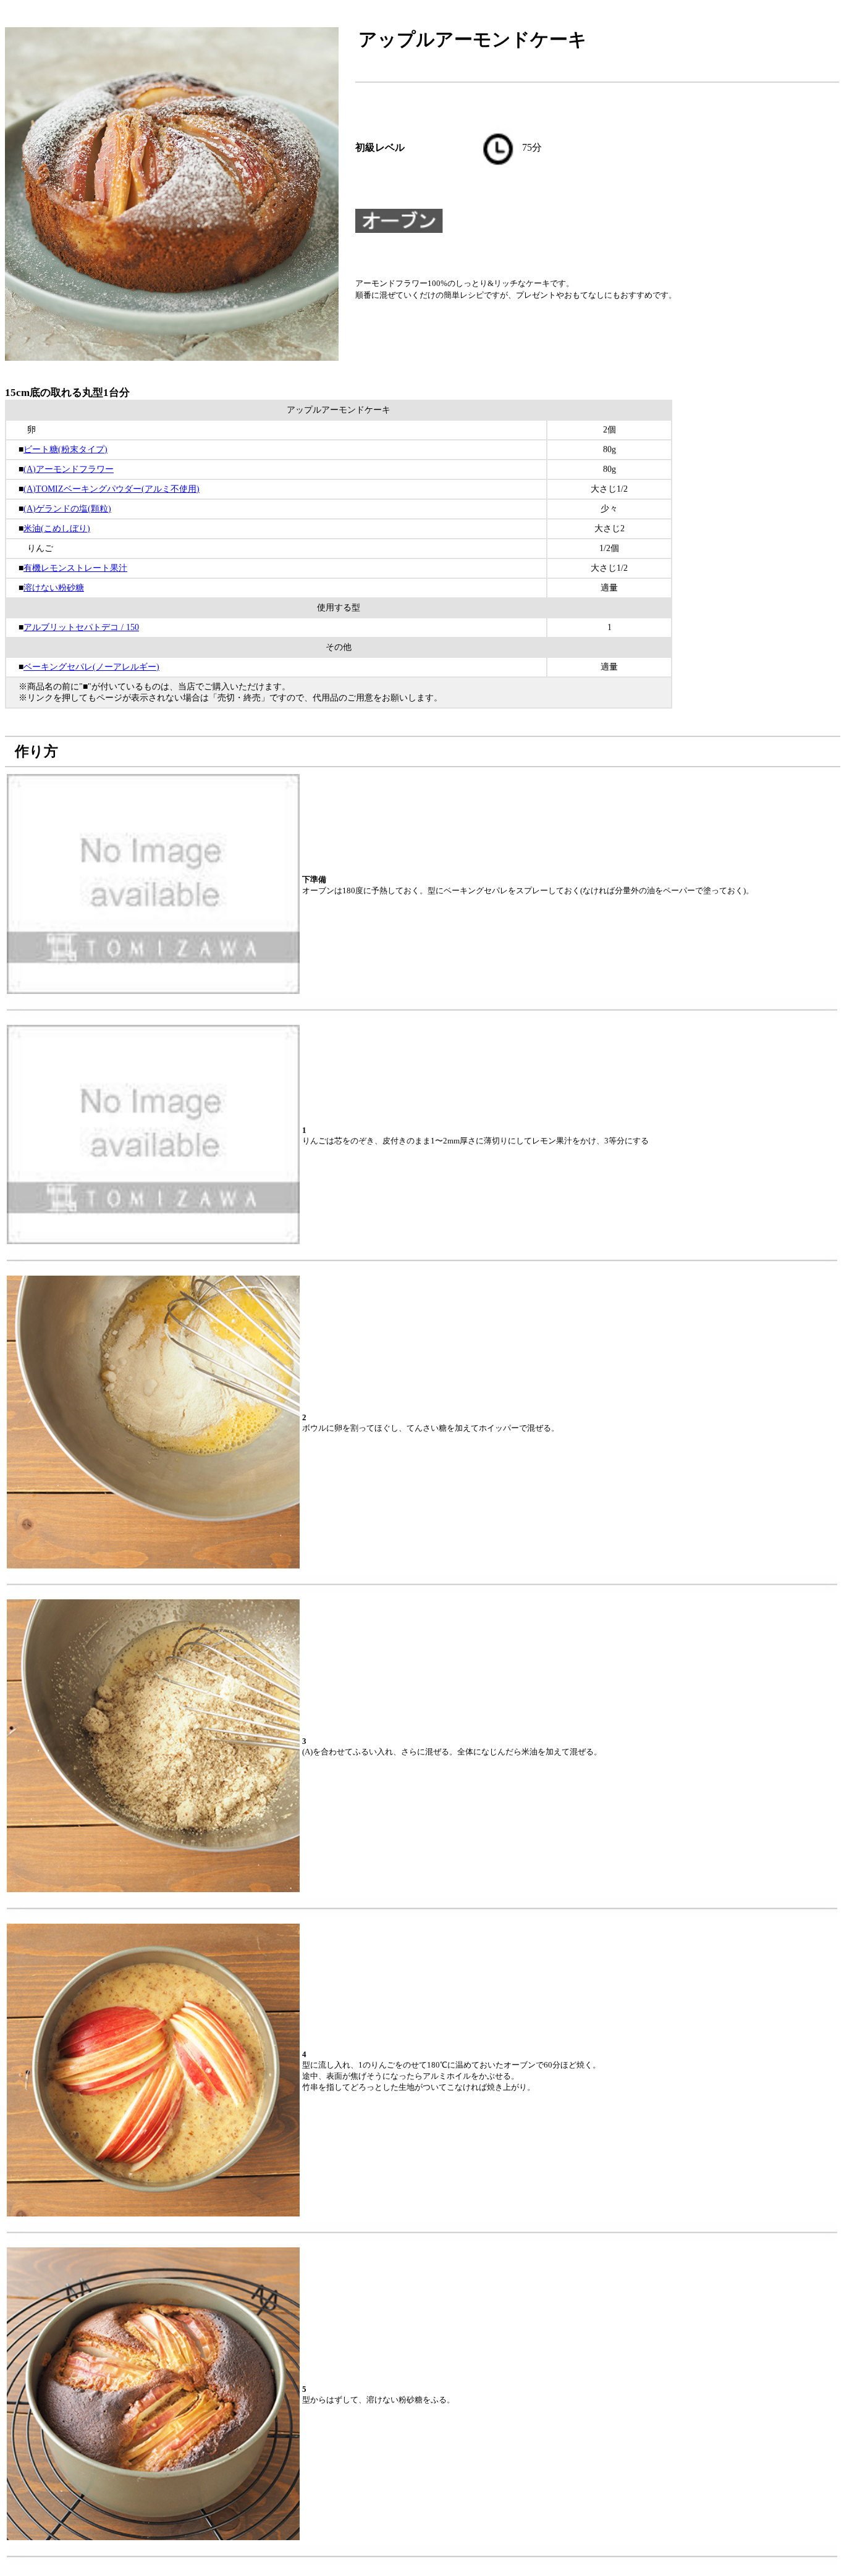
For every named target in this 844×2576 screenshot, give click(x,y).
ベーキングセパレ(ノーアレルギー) (91, 667)
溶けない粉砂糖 (54, 588)
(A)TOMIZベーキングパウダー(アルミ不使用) (112, 489)
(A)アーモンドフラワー (69, 469)
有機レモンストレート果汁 (75, 568)
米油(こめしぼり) (57, 528)
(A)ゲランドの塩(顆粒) (67, 509)
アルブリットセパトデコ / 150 (81, 627)
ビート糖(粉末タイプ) (65, 449)
